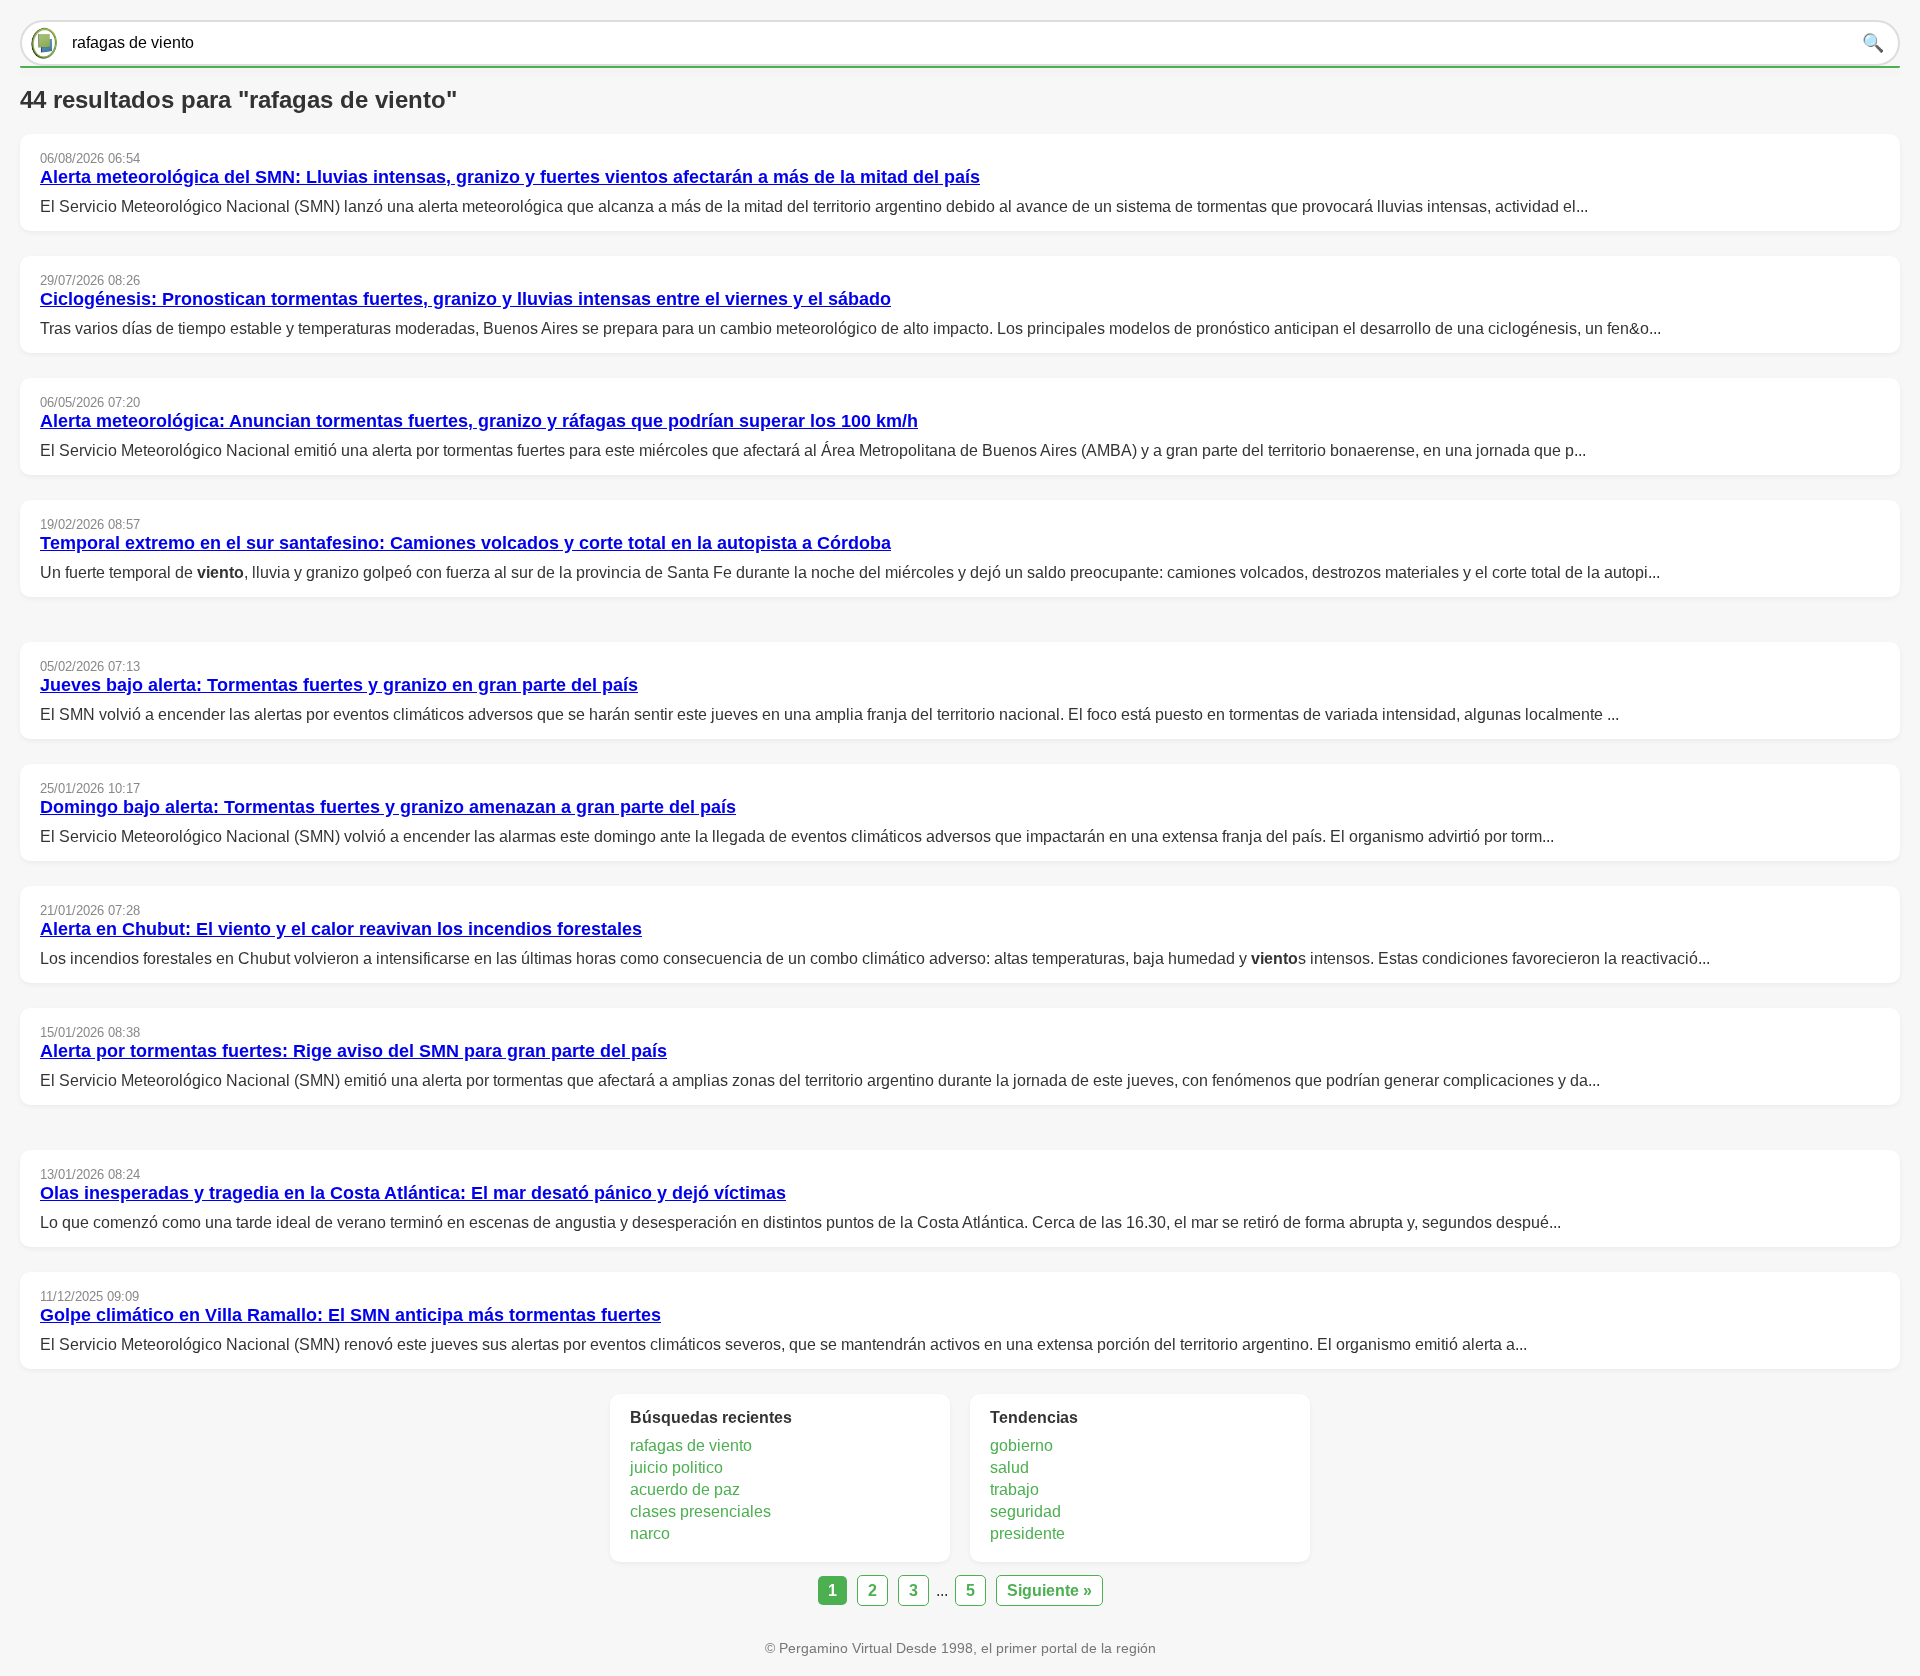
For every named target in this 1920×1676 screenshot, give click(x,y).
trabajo (1014, 1489)
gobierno (1021, 1445)
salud (1009, 1467)
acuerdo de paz (685, 1489)
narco (650, 1533)
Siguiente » (1049, 1590)
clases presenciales (700, 1511)
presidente (1027, 1533)
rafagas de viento (691, 1445)
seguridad (1025, 1511)
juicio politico (676, 1467)
